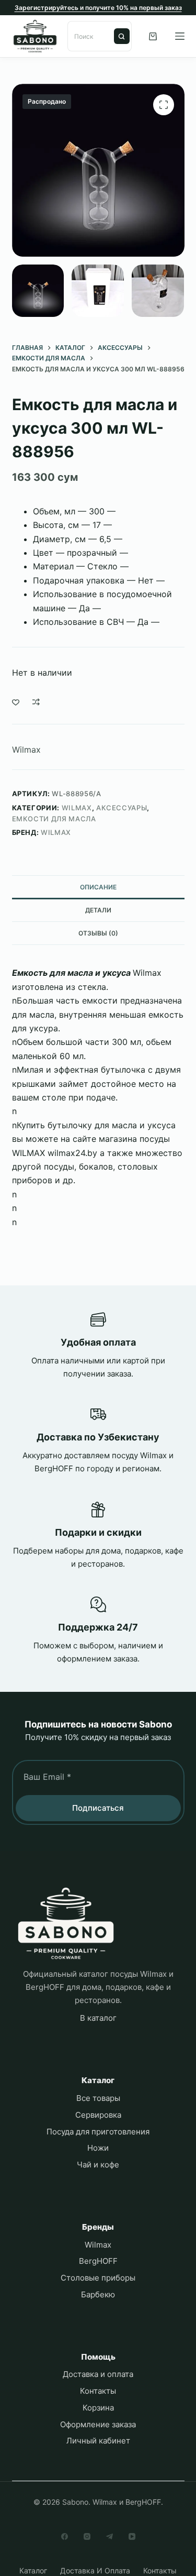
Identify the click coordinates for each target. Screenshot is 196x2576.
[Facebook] (65, 2536)
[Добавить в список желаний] (16, 702)
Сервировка (98, 2115)
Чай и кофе (98, 2165)
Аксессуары (122, 808)
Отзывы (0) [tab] (98, 933)
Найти (122, 36)
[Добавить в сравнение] (36, 702)
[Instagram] (87, 2536)
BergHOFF (98, 2261)
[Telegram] (109, 2536)
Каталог (33, 2571)
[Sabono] (66, 1924)
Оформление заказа (98, 2424)
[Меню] (180, 36)
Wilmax (26, 750)
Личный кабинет (98, 2441)
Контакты (98, 2391)
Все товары (98, 2098)
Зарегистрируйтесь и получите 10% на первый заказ (98, 8)
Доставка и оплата (98, 2374)
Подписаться (98, 1808)
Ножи (98, 2148)
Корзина (98, 2408)
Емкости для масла (54, 819)
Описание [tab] (98, 887)
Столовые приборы (98, 2278)
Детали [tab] (98, 910)
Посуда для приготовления (98, 2132)
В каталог (98, 2018)
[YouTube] (132, 2536)
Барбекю (98, 2294)
